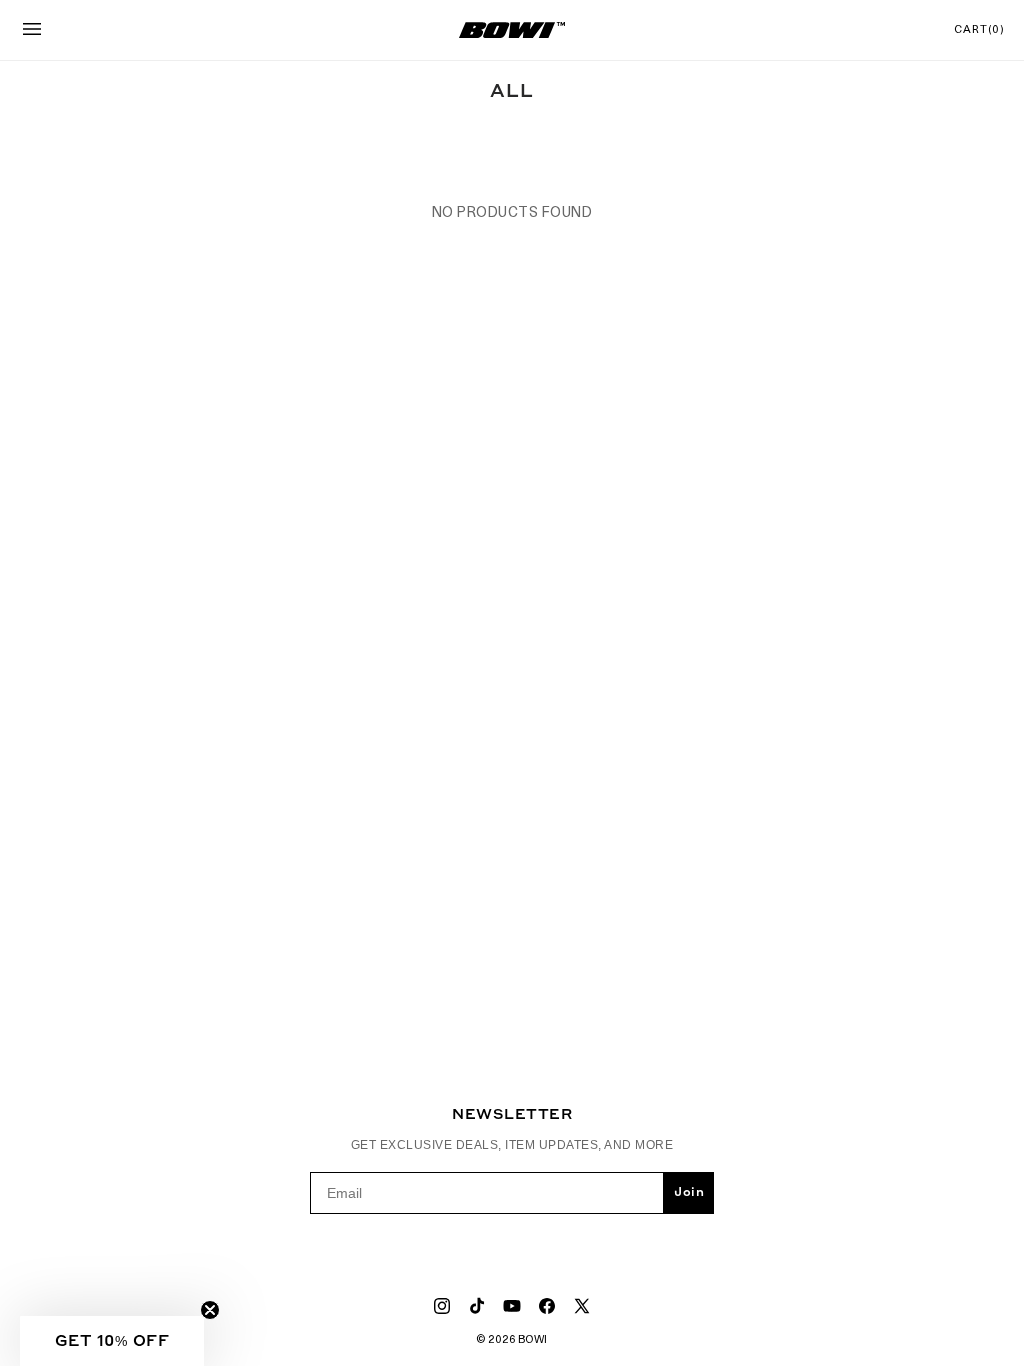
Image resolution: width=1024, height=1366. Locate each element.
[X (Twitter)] (582, 1306)
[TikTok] (477, 1306)
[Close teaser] (210, 1310)
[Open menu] (32, 30)
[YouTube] (512, 1306)
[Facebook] (547, 1306)
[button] (112, 1341)
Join (689, 1193)
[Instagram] (442, 1306)
